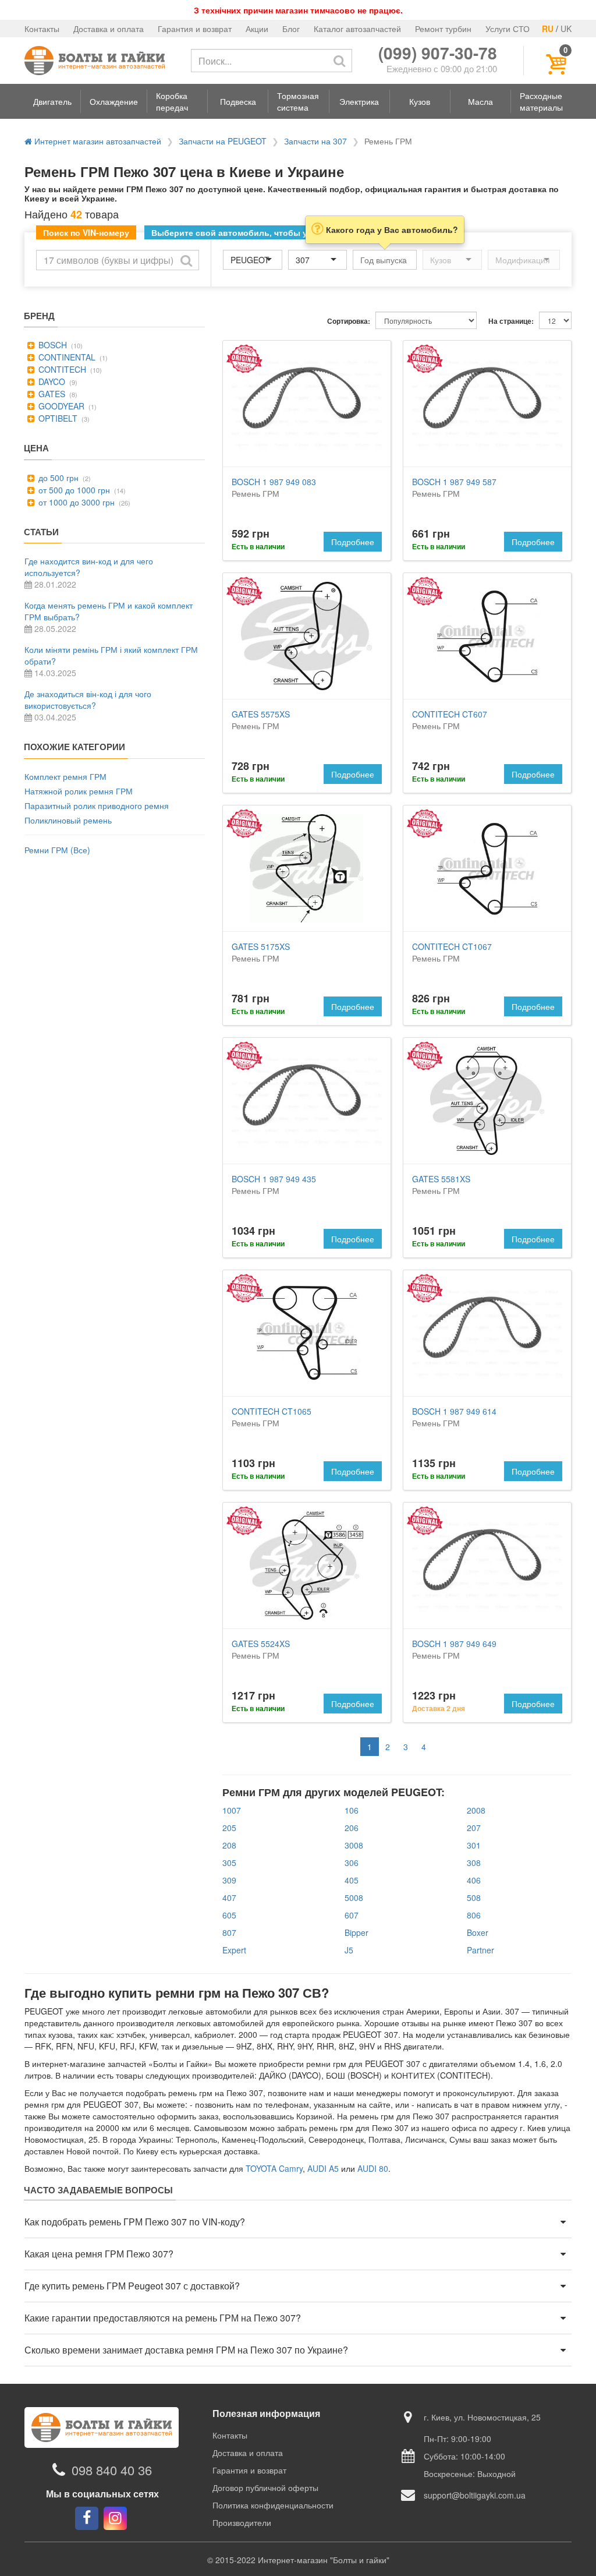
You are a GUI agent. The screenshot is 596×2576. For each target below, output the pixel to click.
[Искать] (339, 61)
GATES (51, 394)
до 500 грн (57, 478)
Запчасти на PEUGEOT (223, 141)
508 (474, 1897)
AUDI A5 (323, 2168)
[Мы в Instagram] (115, 2518)
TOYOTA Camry (274, 2168)
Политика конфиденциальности (273, 2505)
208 (229, 1845)
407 (229, 1897)
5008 (354, 1897)
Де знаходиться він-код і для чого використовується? (88, 699)
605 (229, 1915)
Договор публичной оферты (265, 2487)
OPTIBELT (57, 418)
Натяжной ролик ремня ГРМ (79, 791)
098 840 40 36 (112, 2470)
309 (229, 1880)
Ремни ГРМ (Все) (57, 850)
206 (352, 1828)
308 (474, 1863)
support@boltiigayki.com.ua (475, 2495)
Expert (234, 1950)
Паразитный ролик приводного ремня (97, 805)
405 (352, 1880)
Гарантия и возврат (195, 29)
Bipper (356, 1932)
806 (474, 1915)
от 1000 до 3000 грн (75, 502)
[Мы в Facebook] (87, 2518)
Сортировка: (349, 321)
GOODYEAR (60, 406)
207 (474, 1828)
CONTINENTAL (66, 357)
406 (474, 1880)
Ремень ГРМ (274, 487)
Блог (291, 29)
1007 (232, 1810)
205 (229, 1828)
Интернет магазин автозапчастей (97, 141)
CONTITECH (61, 369)
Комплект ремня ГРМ (65, 776)
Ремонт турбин (443, 29)
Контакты (42, 29)
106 (352, 1810)
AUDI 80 (373, 2168)
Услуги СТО (508, 29)
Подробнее (353, 542)
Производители (242, 2522)
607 (352, 1915)
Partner (480, 1950)
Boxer (478, 1932)
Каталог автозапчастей (357, 29)
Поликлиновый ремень (68, 820)
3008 (354, 1845)
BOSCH (52, 345)
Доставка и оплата (109, 29)
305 (229, 1863)
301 (474, 1845)
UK (566, 29)
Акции (257, 29)
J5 (349, 1950)
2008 (476, 1810)
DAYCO (51, 381)
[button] (52, 101)
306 (352, 1863)
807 (229, 1932)
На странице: (511, 321)
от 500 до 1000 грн (73, 490)
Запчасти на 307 (315, 141)
